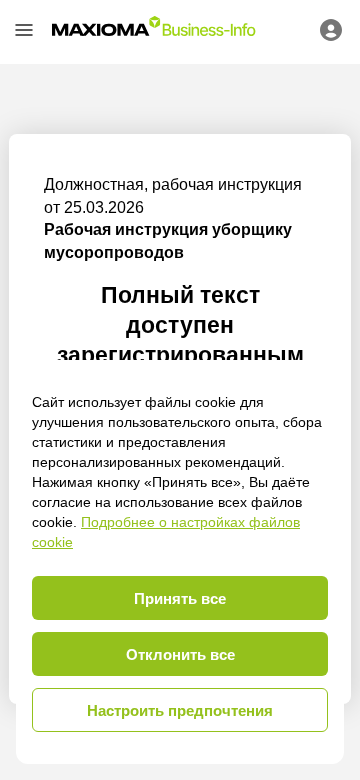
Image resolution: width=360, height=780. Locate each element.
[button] (24, 30)
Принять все (180, 598)
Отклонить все (180, 654)
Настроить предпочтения (180, 710)
